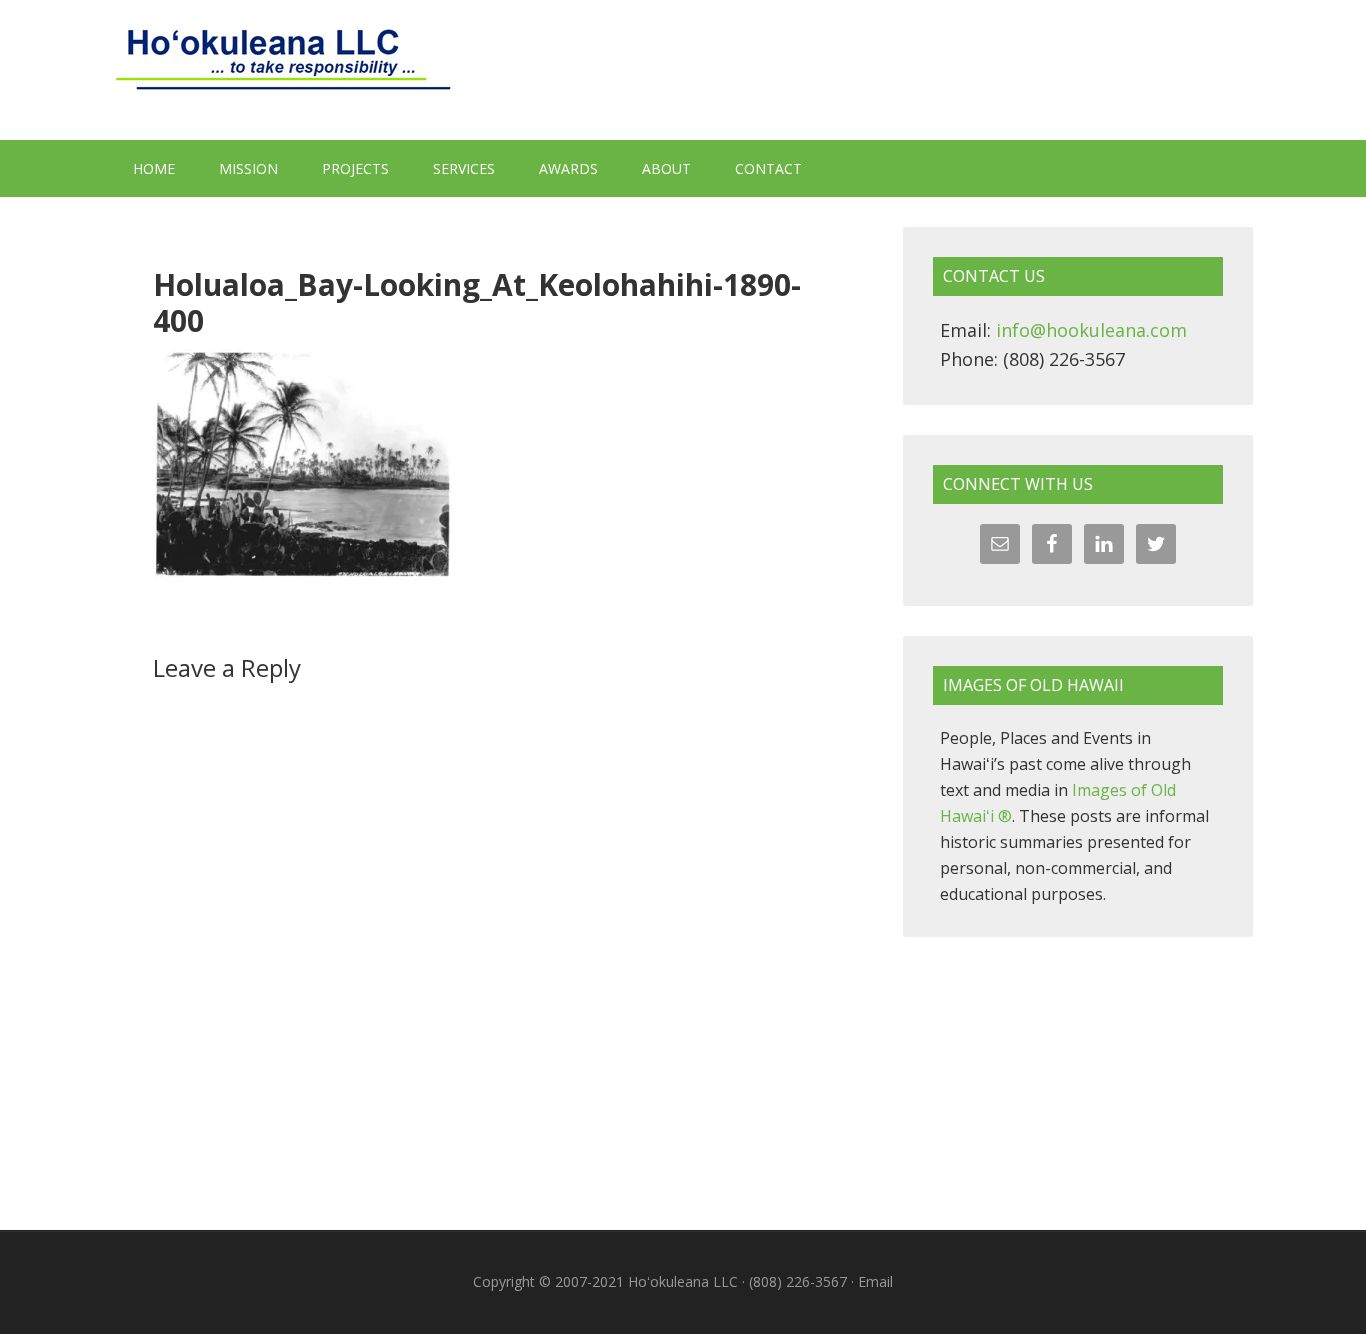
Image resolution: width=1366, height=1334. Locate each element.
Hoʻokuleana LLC (683, 70)
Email (875, 1281)
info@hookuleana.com (1091, 330)
